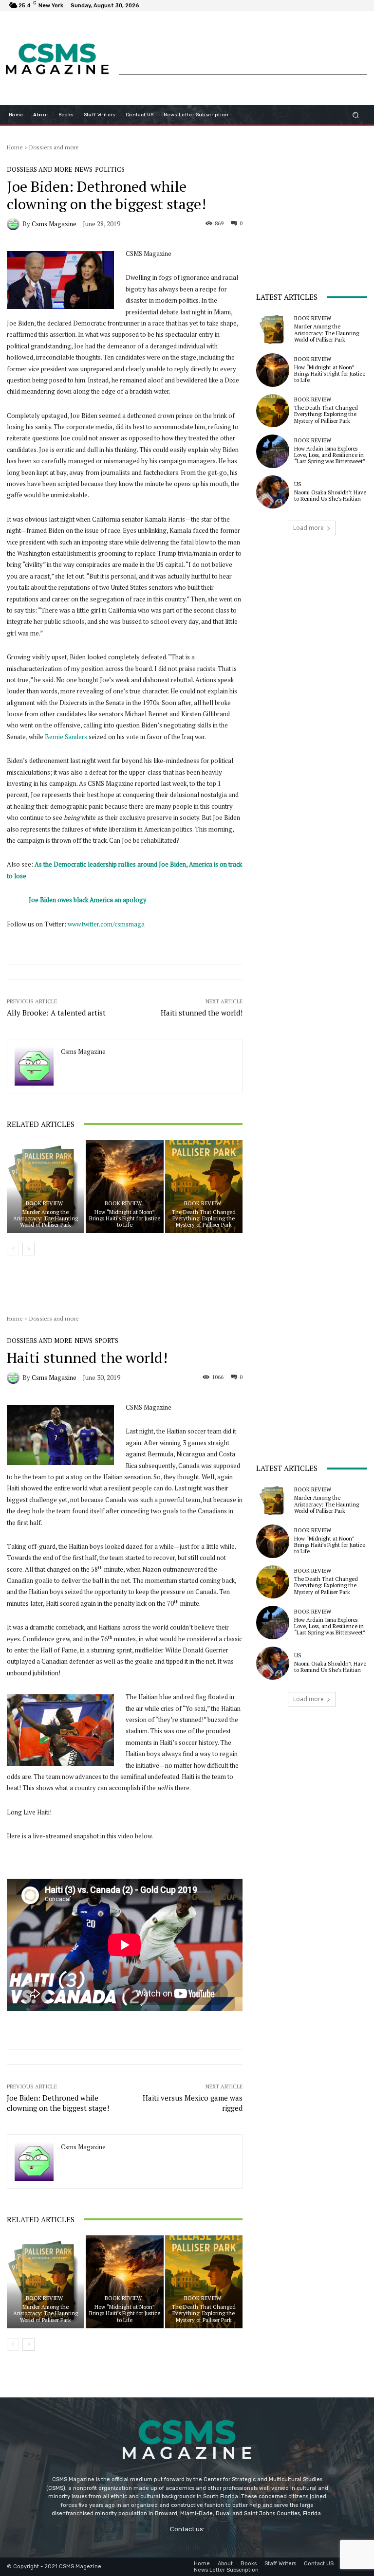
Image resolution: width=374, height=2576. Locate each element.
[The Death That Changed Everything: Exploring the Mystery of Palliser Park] (204, 1187)
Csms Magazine (54, 224)
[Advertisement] (243, 52)
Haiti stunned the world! (202, 1013)
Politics (110, 170)
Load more (309, 528)
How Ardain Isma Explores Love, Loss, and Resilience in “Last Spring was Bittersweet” (330, 455)
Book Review (44, 1204)
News (84, 170)
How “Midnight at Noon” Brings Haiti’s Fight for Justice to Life (125, 1218)
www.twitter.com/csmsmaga (106, 924)
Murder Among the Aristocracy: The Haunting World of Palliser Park (46, 1218)
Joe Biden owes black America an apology (88, 900)
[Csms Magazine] (15, 224)
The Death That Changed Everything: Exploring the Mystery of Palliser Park (204, 1218)
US (298, 484)
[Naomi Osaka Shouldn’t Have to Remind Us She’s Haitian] (273, 492)
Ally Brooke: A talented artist (56, 1013)
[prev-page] (13, 1249)
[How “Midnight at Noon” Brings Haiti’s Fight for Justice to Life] (124, 1187)
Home (15, 147)
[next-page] (28, 1249)
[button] (356, 115)
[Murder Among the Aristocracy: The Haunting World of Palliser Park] (46, 1187)
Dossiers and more (54, 147)
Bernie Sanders (66, 737)
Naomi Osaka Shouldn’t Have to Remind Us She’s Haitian (330, 496)
